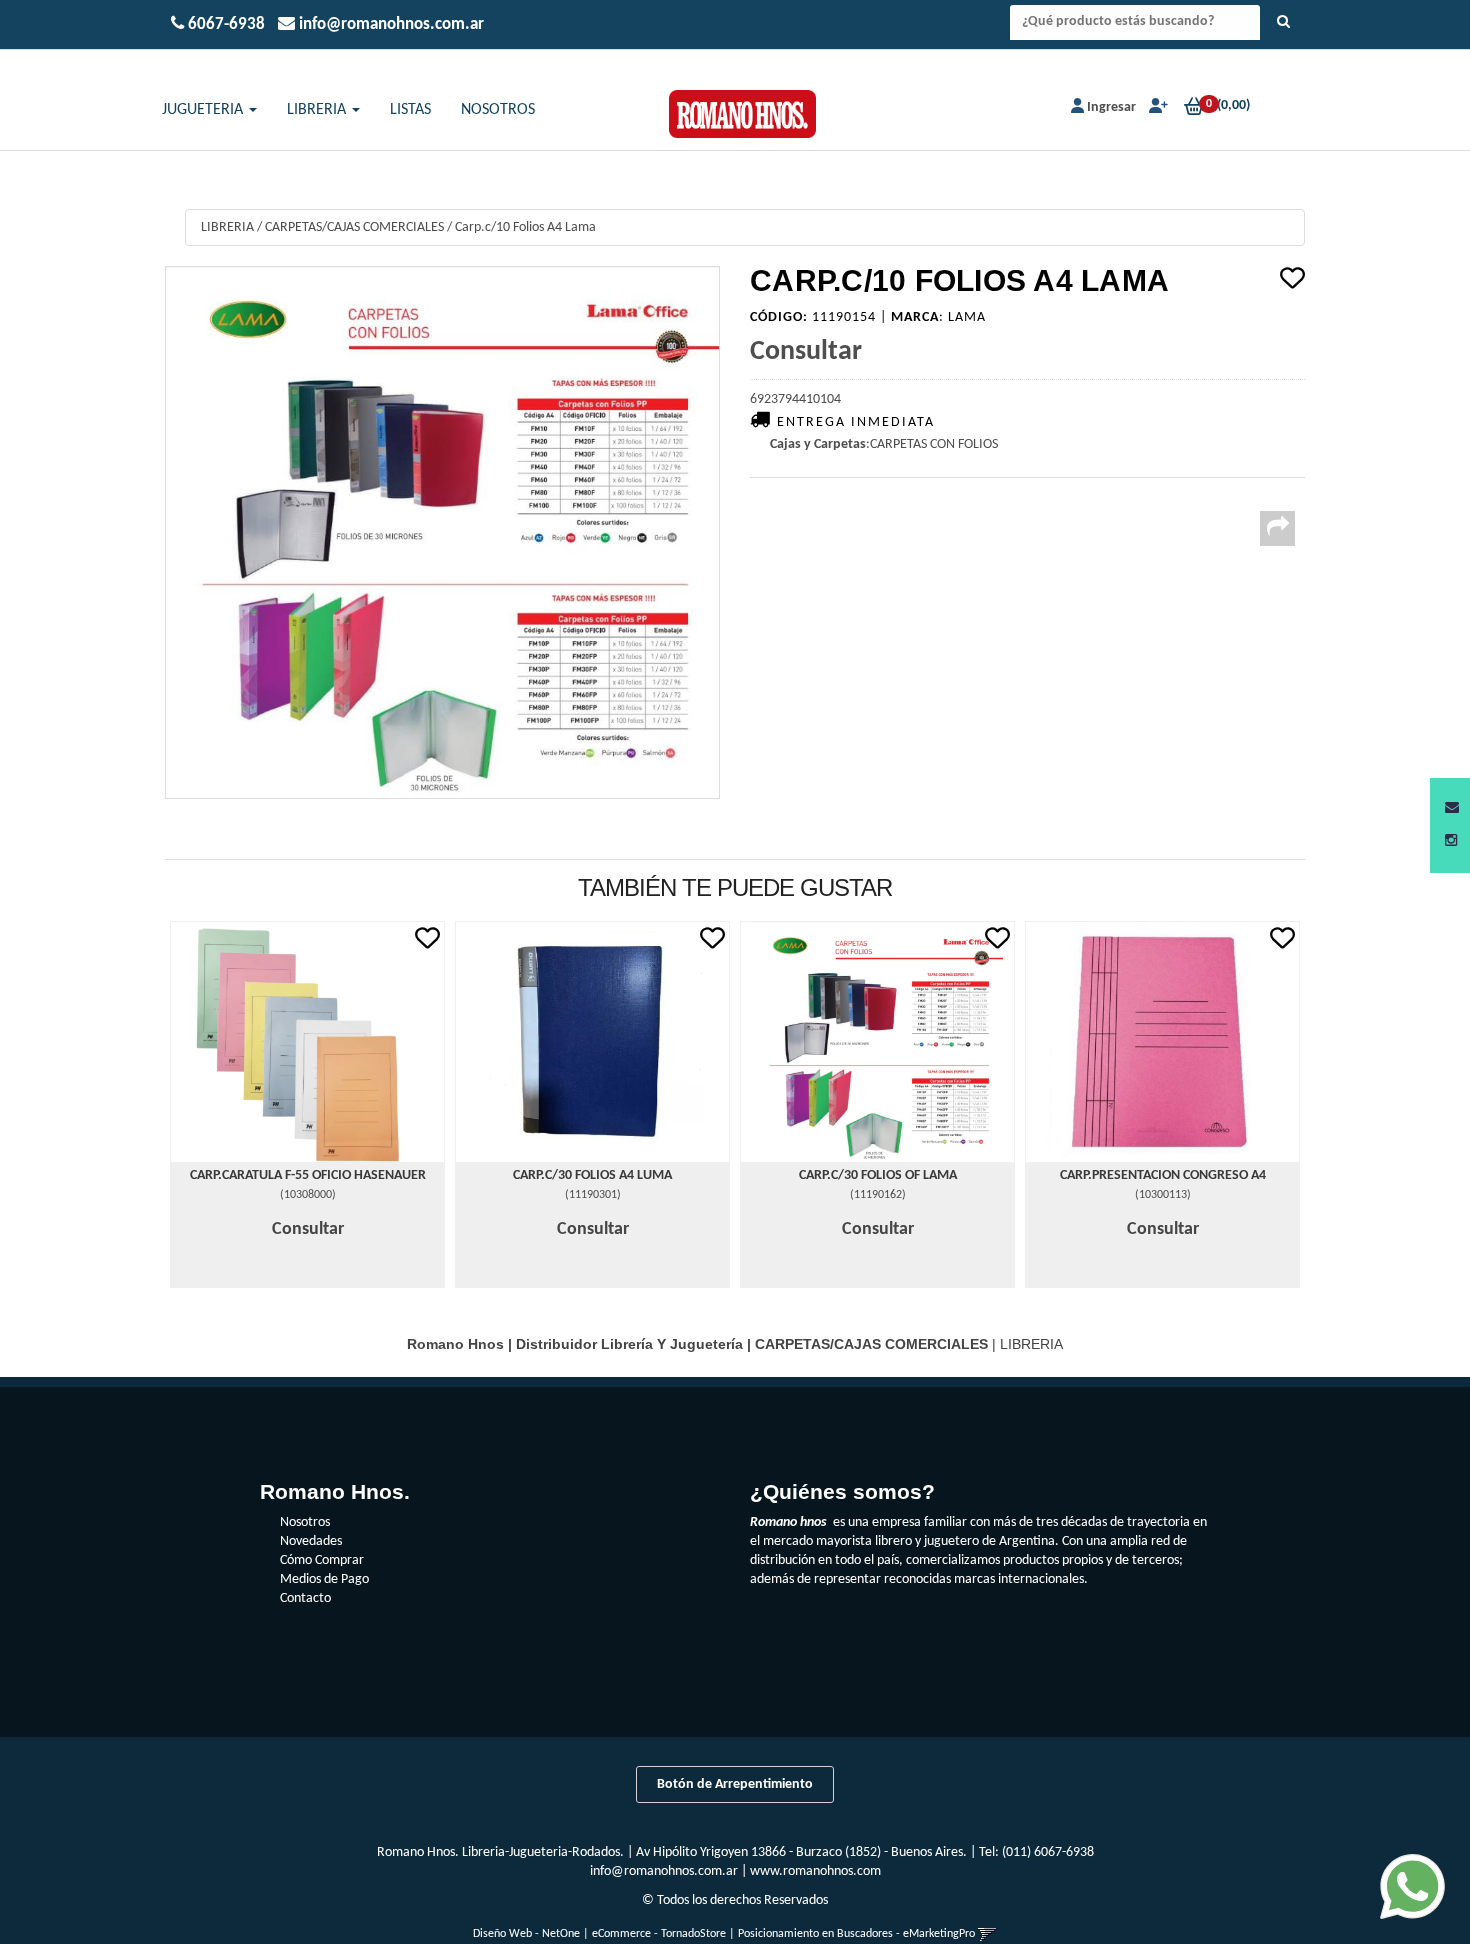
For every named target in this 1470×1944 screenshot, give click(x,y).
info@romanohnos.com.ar (664, 1871)
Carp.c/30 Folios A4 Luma (592, 1175)
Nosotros (305, 1522)
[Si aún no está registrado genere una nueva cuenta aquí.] (1156, 107)
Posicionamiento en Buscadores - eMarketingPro (856, 1934)
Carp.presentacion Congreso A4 (1163, 1175)
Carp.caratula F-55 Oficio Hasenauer (308, 1175)
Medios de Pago (324, 1579)
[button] (1452, 808)
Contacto (305, 1598)
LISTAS (410, 110)
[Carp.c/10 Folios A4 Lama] (442, 532)
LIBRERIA (318, 110)
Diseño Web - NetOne (526, 1934)
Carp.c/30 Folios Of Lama (878, 1175)
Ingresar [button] (1111, 107)
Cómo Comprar (322, 1560)
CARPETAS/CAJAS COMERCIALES (354, 227)
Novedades (311, 1541)
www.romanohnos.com (815, 1871)
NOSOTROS (498, 110)
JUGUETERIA (204, 110)
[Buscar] (1283, 23)
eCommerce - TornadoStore (659, 1934)
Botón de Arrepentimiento (735, 1784)
